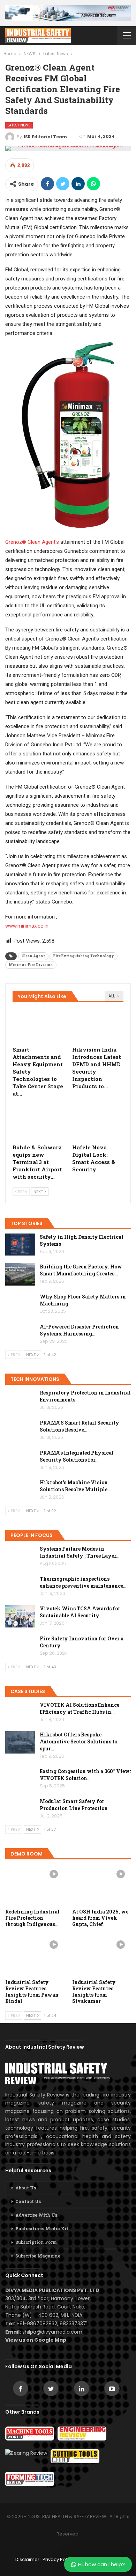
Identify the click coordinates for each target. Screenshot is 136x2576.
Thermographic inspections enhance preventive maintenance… (83, 1582)
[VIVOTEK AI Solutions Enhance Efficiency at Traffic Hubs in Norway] (20, 1713)
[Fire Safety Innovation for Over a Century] (20, 1646)
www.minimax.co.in (27, 926)
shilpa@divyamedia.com (53, 2332)
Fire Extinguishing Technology (84, 956)
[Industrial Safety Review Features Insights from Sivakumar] (101, 1955)
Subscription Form (36, 2242)
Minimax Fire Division (31, 965)
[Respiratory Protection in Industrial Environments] (20, 1400)
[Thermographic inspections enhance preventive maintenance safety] (20, 1587)
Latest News (19, 125)
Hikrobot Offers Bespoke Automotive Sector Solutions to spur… (78, 1741)
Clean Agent (33, 956)
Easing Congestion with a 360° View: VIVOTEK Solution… (85, 1775)
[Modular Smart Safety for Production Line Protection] (20, 1809)
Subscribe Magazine (38, 2256)
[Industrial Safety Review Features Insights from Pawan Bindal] (35, 1955)
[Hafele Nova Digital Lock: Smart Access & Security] (98, 1122)
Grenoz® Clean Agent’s (32, 542)
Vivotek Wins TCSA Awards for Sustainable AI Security (80, 1612)
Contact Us (28, 2201)
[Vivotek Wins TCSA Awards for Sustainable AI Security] (20, 1616)
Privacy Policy (58, 2559)
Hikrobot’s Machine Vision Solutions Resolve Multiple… (75, 1486)
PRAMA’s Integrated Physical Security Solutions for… (77, 1456)
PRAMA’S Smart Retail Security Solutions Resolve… (80, 1426)
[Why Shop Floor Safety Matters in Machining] (20, 1304)
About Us (26, 2188)
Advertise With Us (36, 2215)
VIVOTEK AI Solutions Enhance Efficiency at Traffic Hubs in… (80, 1708)
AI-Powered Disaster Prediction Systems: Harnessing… (79, 1330)
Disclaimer (27, 2559)
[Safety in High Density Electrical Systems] (20, 1245)
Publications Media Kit (42, 2229)
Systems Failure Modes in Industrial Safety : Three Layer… (80, 1552)
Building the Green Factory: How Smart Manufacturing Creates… (81, 1270)
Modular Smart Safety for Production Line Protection (74, 1805)
